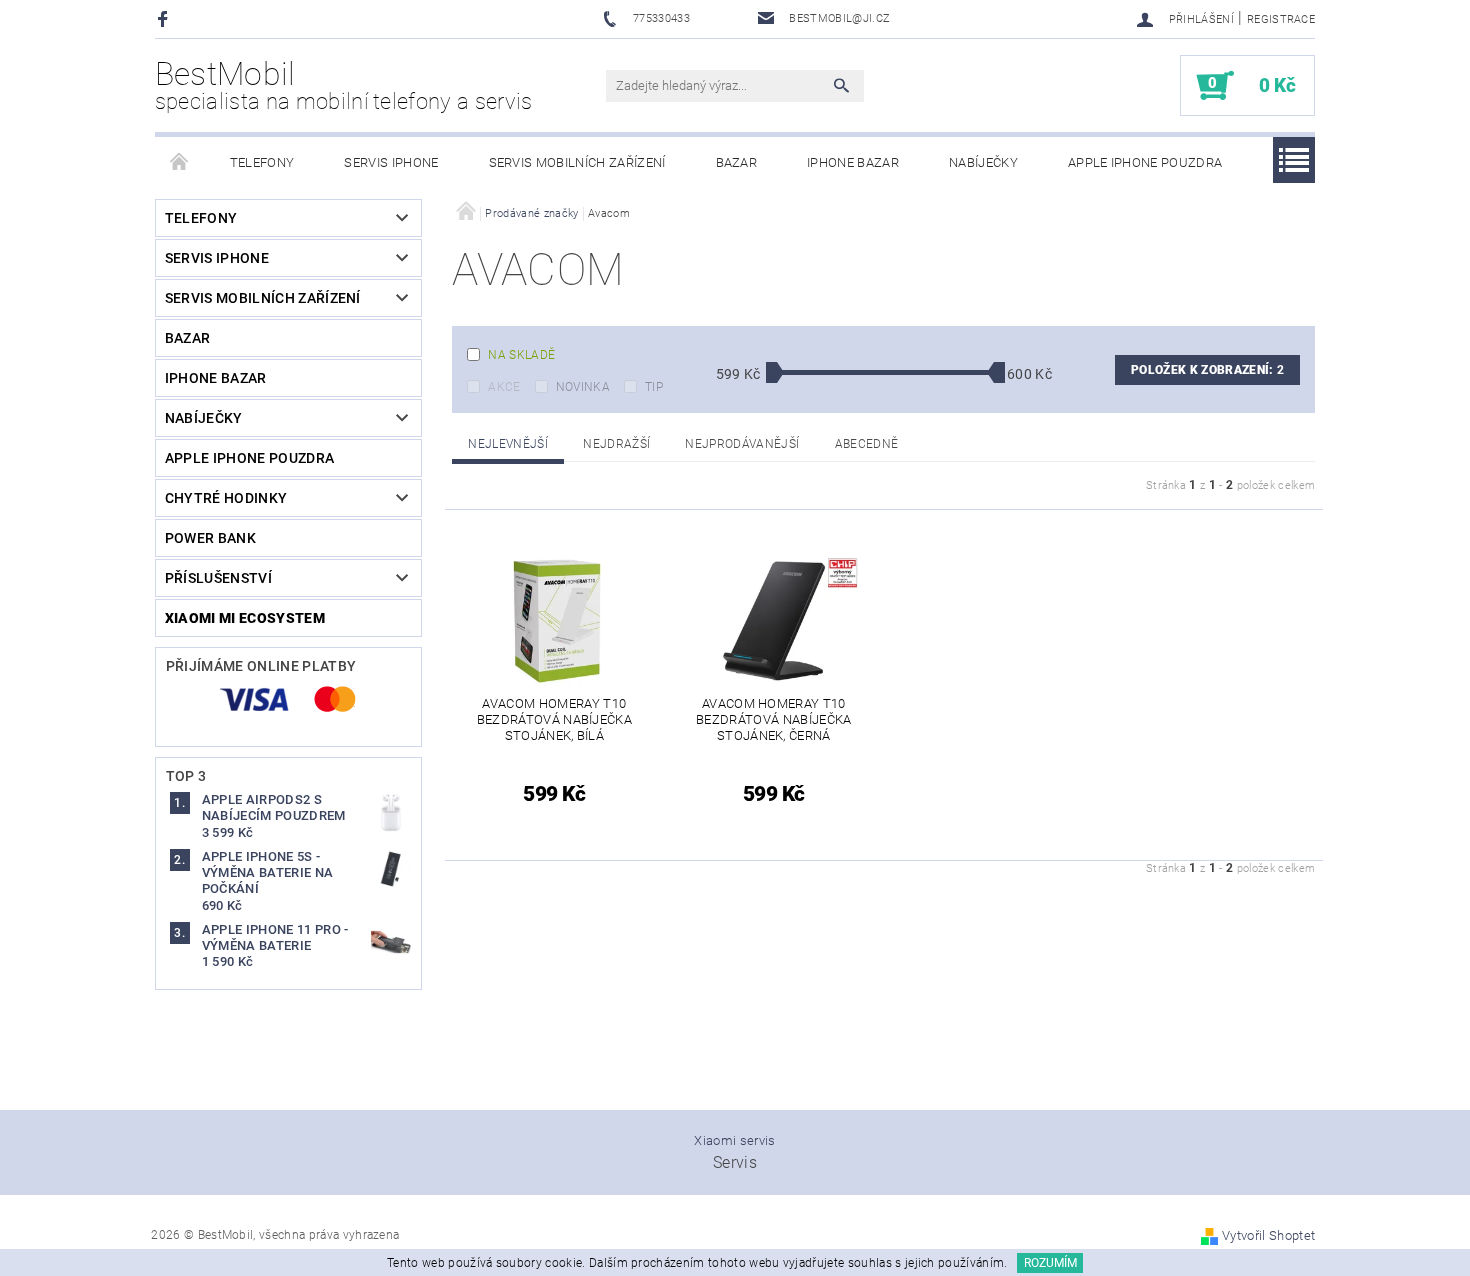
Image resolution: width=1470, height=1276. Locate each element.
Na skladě (521, 355)
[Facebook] (165, 18)
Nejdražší (616, 444)
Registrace (1281, 19)
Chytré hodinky (226, 498)
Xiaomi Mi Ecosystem (245, 618)
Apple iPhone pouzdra (1145, 162)
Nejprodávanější (742, 444)
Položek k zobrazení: (1207, 370)
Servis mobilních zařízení (577, 162)
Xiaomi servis (734, 1140)
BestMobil (344, 85)
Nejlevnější (508, 444)
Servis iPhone (391, 162)
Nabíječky (983, 162)
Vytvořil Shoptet (1268, 1235)
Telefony (262, 162)
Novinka (583, 387)
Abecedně (867, 444)
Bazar (737, 162)
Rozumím (1050, 1263)
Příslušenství (218, 578)
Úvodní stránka (180, 163)
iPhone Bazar (853, 162)
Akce (504, 387)
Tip (654, 387)
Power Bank (210, 538)
